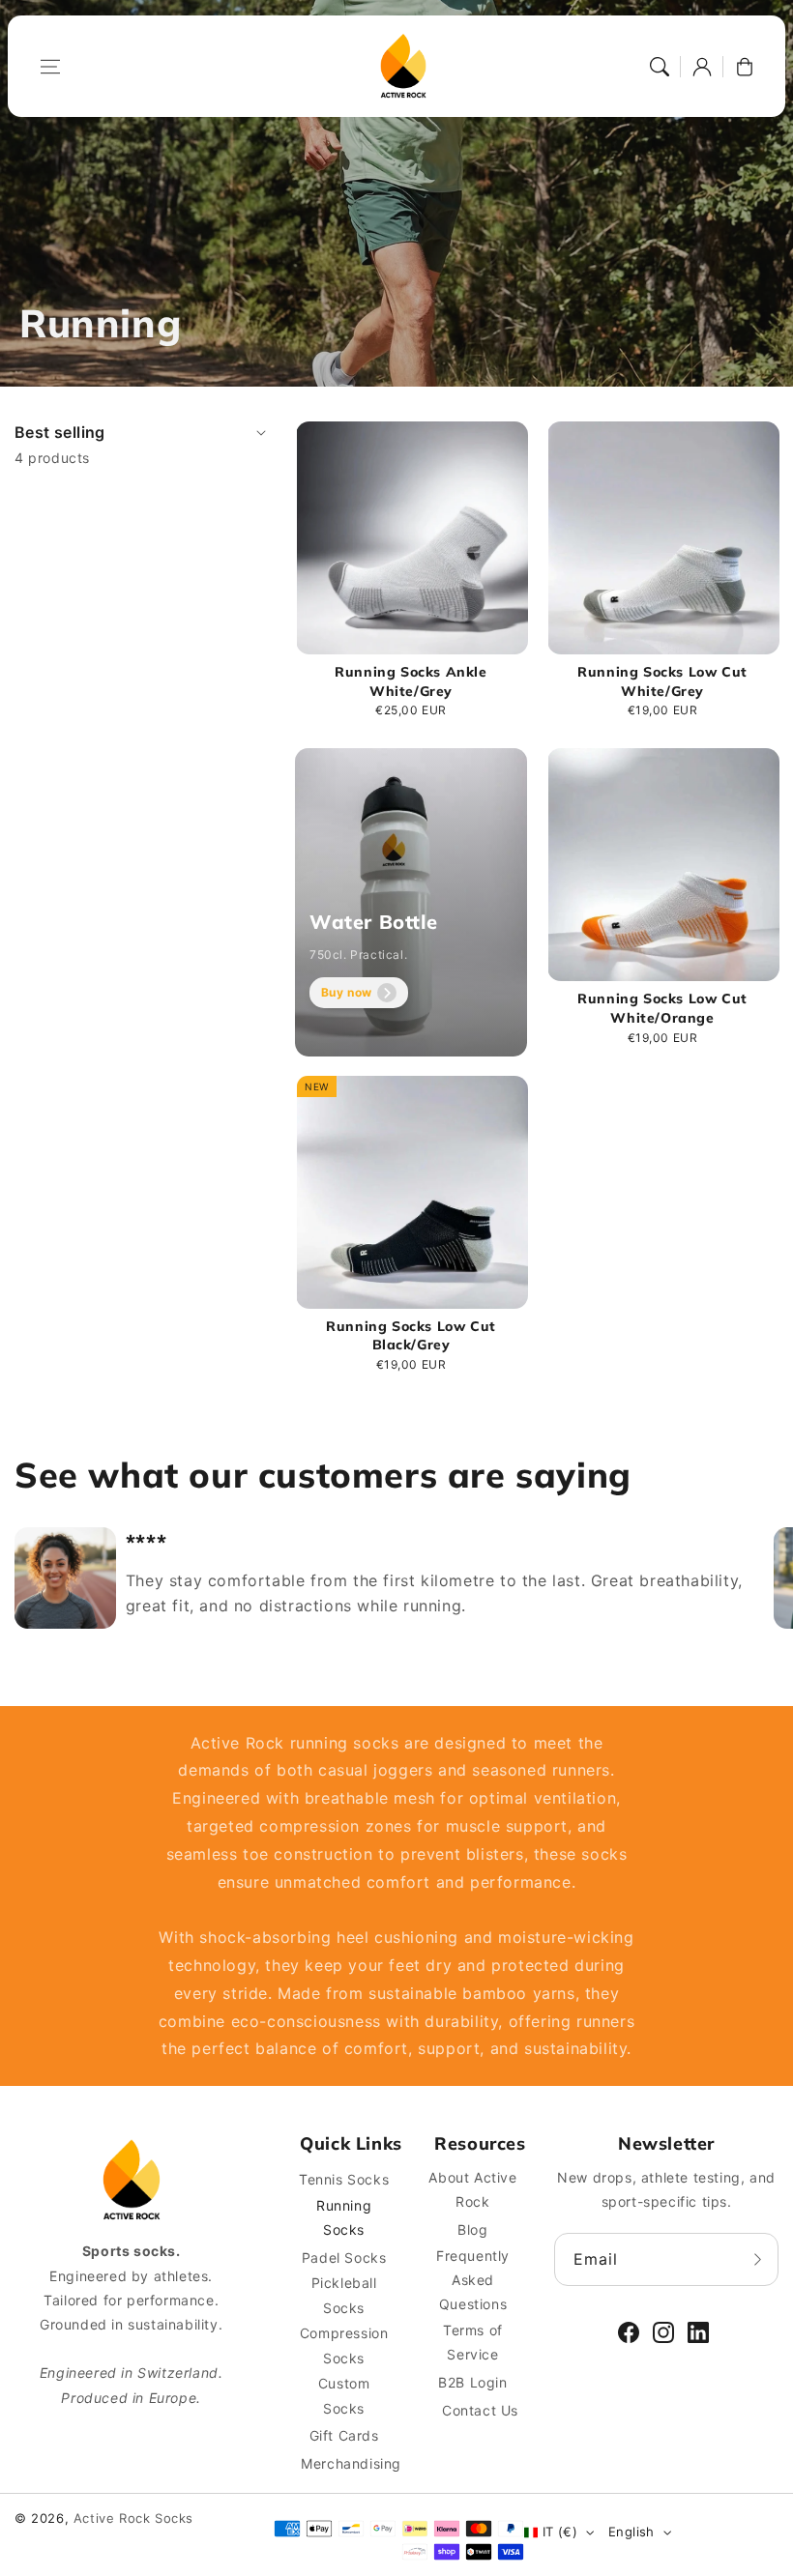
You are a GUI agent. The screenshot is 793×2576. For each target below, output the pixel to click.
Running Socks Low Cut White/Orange (662, 1008)
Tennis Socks (344, 2179)
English (631, 2532)
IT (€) (560, 2532)
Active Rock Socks (133, 2518)
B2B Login (472, 2382)
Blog (472, 2229)
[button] (50, 67)
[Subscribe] (757, 2259)
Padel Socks (344, 2258)
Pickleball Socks (344, 2295)
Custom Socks (344, 2395)
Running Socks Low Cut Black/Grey (411, 1336)
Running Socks (344, 2217)
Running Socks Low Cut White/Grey (662, 681)
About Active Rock (472, 2189)
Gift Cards (344, 2435)
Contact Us (480, 2410)
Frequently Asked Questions (473, 2280)
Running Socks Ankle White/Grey (411, 681)
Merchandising (351, 2463)
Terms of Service (473, 2342)
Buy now (347, 992)
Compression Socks (344, 2345)
